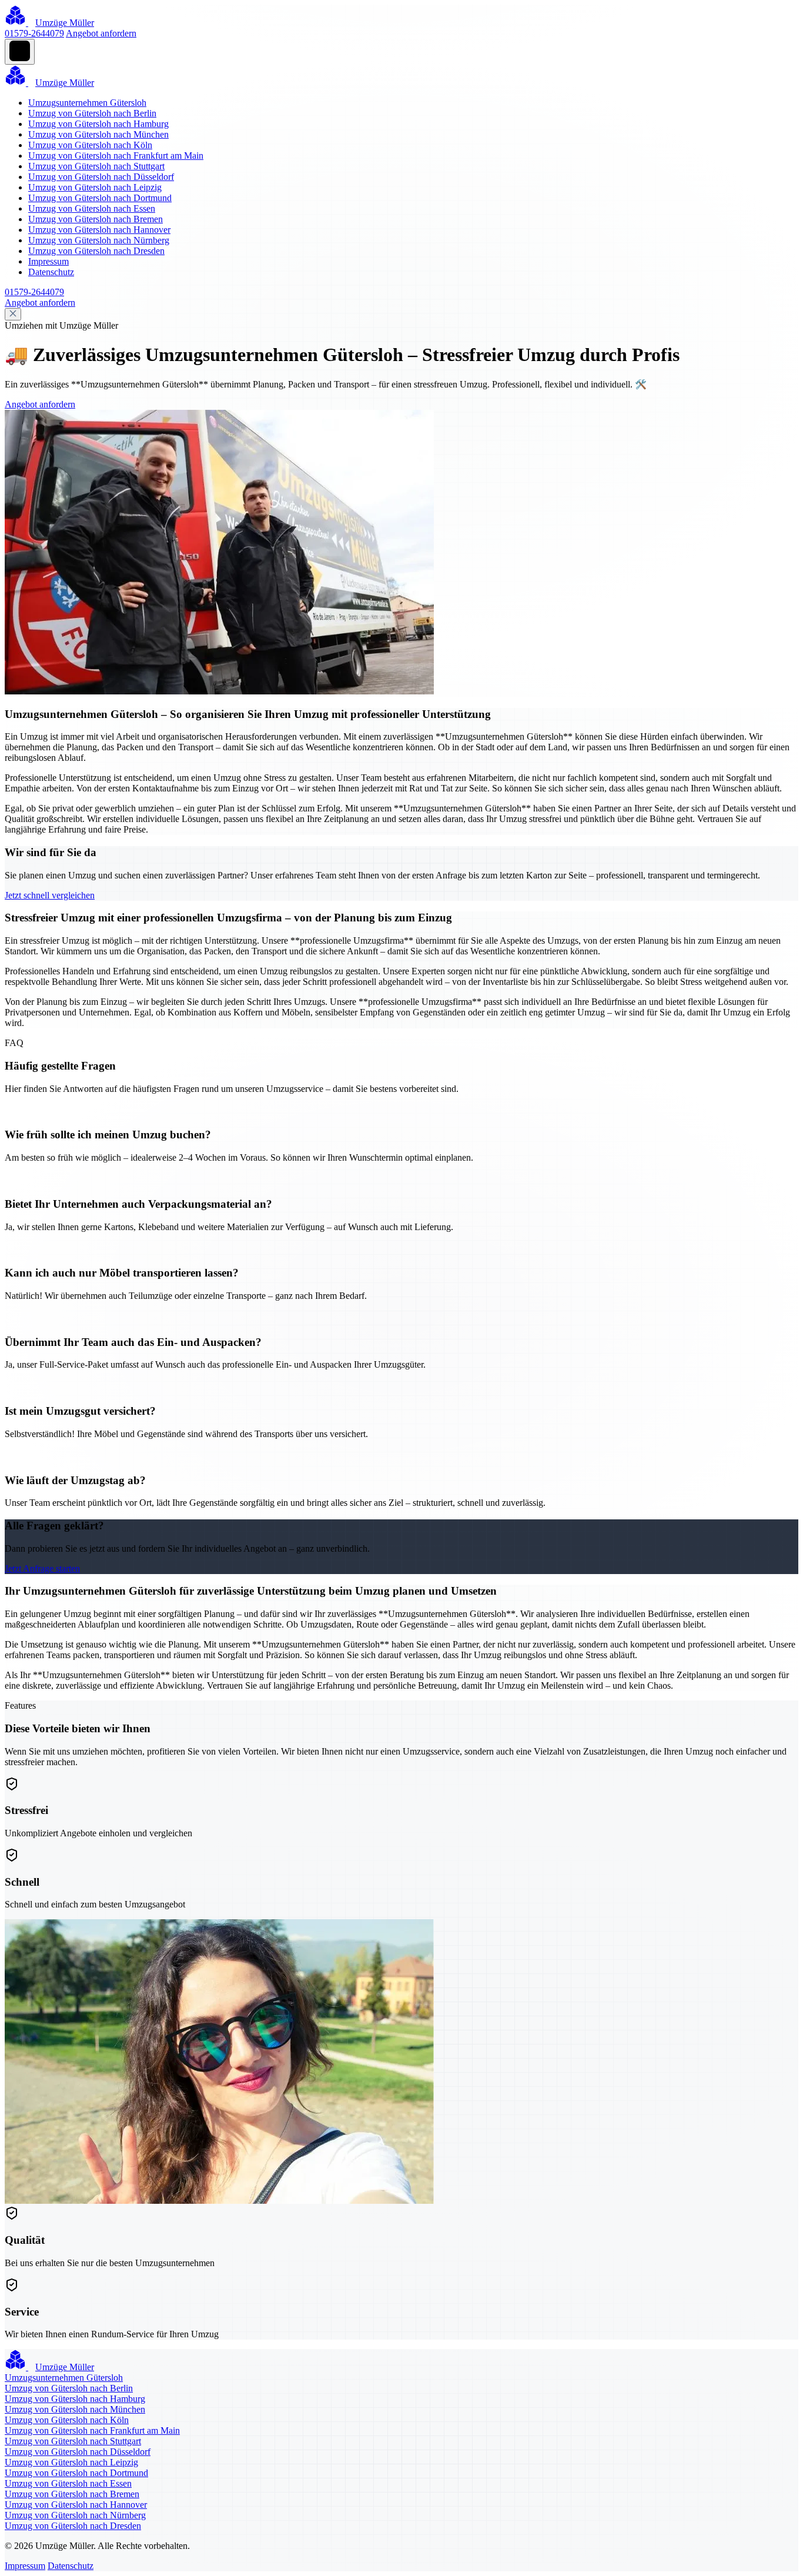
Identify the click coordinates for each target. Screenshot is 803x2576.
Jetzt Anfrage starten (42, 1568)
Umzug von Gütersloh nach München (98, 134)
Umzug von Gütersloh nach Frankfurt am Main (116, 156)
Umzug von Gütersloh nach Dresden (96, 251)
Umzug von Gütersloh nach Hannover (99, 230)
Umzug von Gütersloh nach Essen (92, 208)
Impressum (48, 261)
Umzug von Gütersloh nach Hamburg (98, 124)
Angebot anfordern (101, 33)
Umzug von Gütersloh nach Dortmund (100, 198)
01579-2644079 (34, 33)
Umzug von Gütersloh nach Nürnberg (99, 240)
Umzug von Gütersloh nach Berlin (92, 113)
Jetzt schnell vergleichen (50, 895)
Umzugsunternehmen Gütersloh (87, 103)
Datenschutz (51, 272)
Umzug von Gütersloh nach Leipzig (95, 187)
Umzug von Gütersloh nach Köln (90, 145)
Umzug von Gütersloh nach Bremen (96, 219)
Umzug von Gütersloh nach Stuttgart (96, 166)
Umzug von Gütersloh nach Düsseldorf (101, 177)
